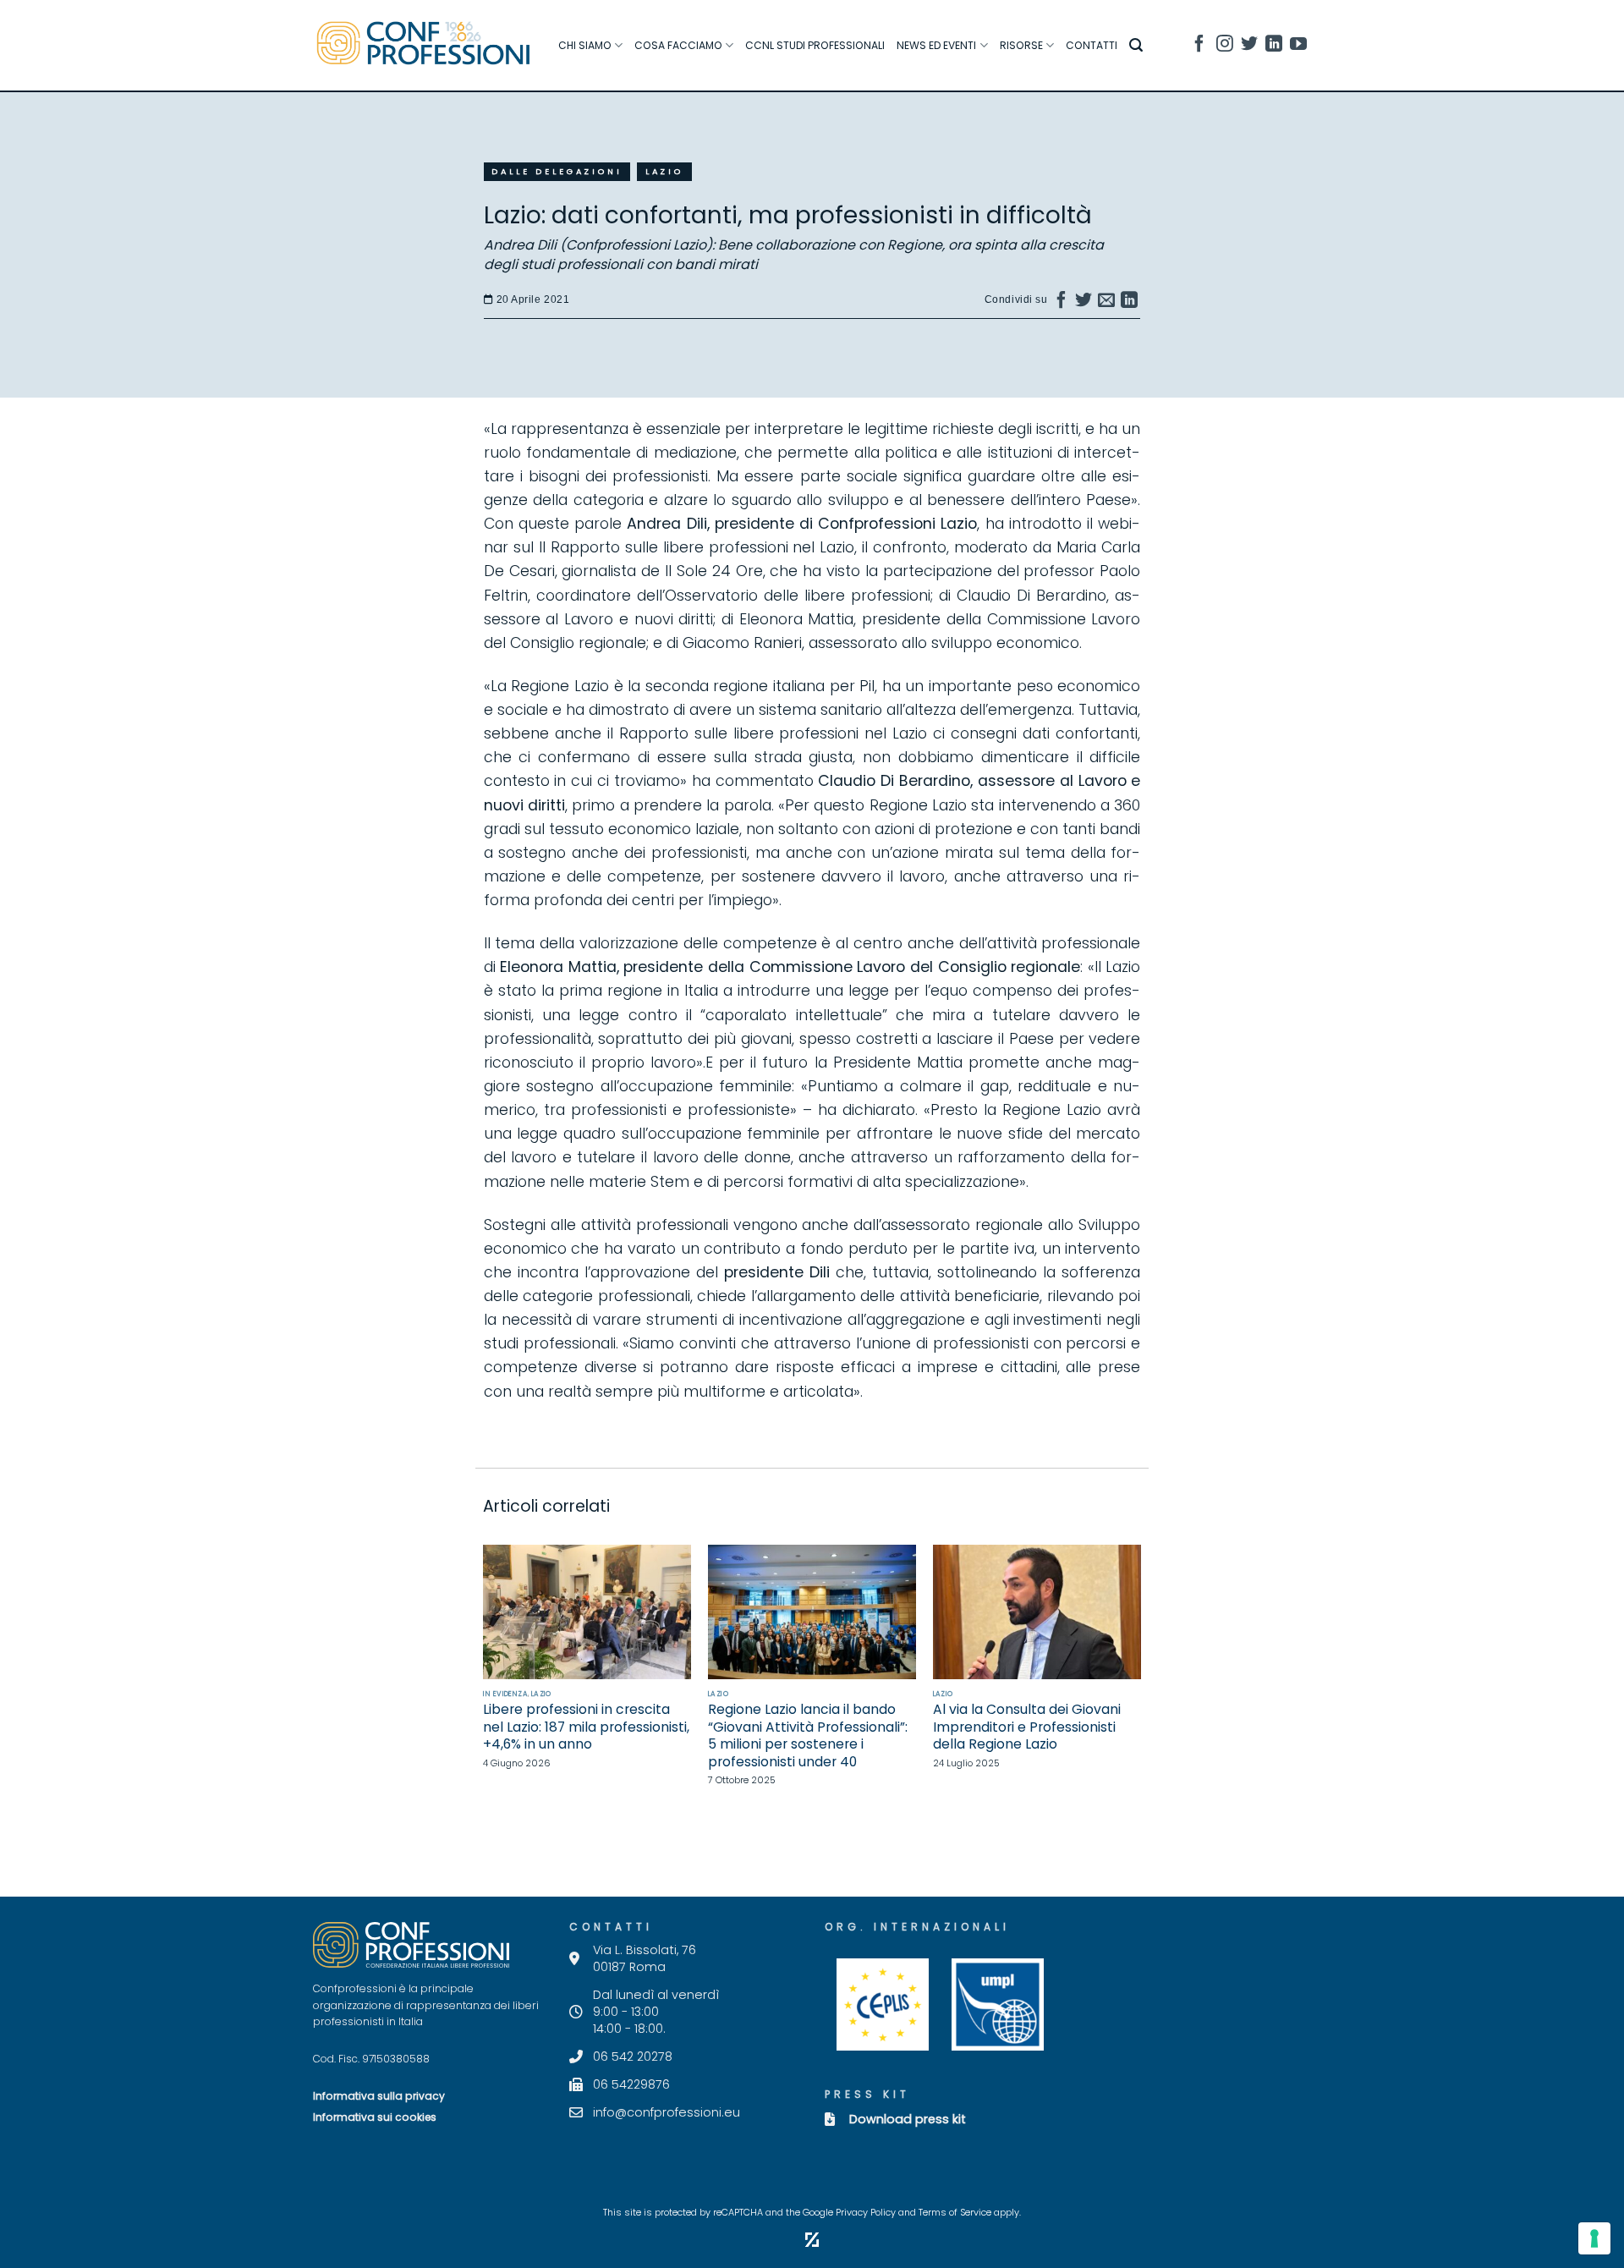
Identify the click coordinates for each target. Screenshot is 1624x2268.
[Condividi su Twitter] (1084, 304)
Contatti (1092, 45)
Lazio (664, 171)
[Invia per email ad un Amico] (1107, 304)
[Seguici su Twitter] (1249, 46)
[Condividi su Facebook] (1062, 304)
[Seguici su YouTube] (1298, 46)
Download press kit (908, 2119)
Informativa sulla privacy (379, 2096)
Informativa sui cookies (375, 2117)
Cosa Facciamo (678, 45)
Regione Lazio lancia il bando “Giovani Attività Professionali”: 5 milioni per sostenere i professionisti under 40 (808, 1736)
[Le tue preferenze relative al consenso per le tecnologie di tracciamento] (1594, 2238)
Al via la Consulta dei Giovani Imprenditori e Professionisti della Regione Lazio (1027, 1727)
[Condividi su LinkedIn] (1130, 304)
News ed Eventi (936, 45)
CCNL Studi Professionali (815, 45)
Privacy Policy (866, 2213)
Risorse (1021, 45)
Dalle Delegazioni (557, 171)
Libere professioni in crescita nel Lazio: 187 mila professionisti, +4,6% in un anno (586, 1727)
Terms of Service (955, 2213)
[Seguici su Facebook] (1199, 46)
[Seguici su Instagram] (1225, 46)
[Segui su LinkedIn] (1274, 46)
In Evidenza (505, 1694)
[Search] (1136, 45)
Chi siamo (585, 45)
